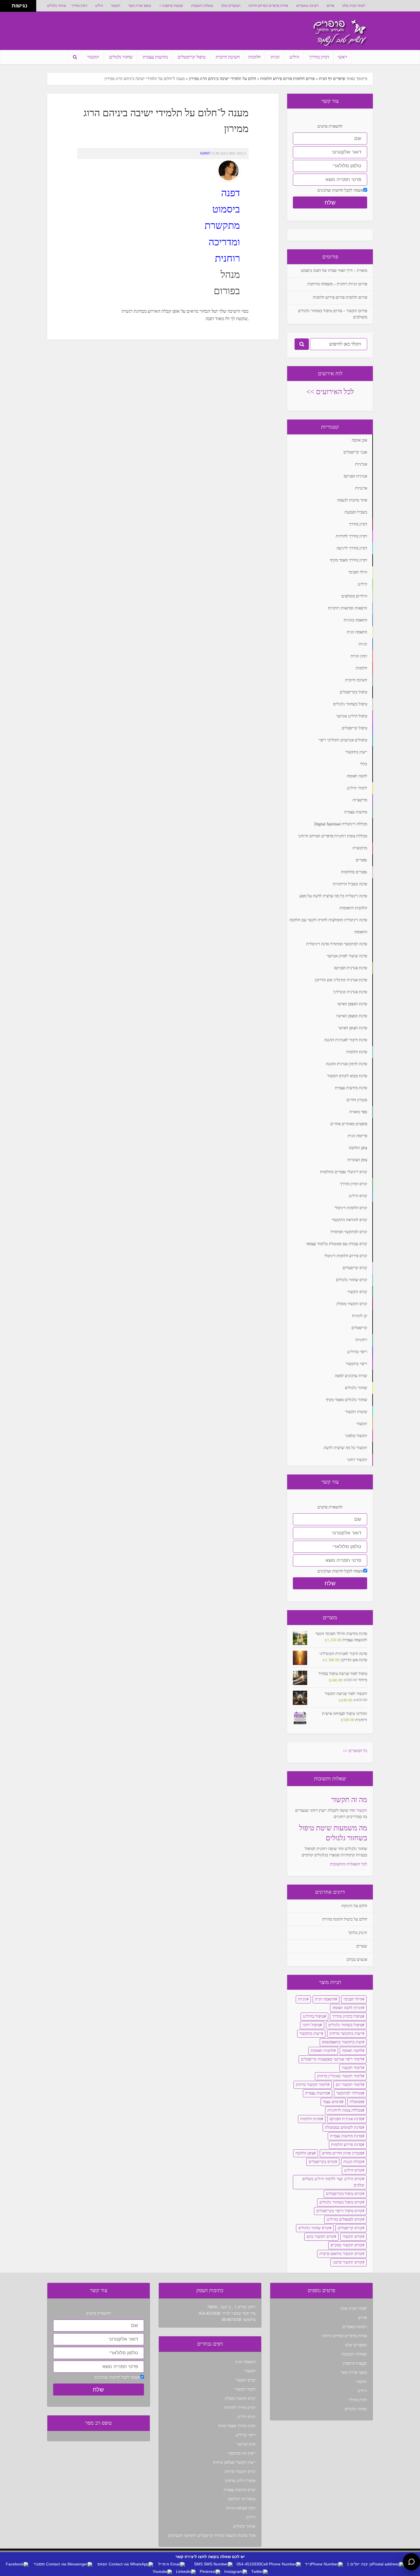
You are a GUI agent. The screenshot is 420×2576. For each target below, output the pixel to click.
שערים (362, 1946)
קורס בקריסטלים (322, 2162)
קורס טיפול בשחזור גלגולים (341, 2202)
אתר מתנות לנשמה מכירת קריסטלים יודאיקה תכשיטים (212, 2536)
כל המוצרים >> (355, 1751)
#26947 (205, 153)
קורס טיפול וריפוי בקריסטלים (339, 2211)
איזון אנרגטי (246, 2444)
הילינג (99, 6)
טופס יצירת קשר (140, 6)
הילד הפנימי (353, 1999)
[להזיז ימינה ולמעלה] (8, 4)
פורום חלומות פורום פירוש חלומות (287, 79)
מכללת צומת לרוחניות (345, 2110)
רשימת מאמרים (307, 6)
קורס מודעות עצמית (240, 2490)
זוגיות (275, 57)
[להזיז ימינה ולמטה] (8, 8)
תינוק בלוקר (358, 1933)
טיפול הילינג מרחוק (240, 2481)
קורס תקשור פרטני (347, 2262)
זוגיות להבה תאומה (347, 2008)
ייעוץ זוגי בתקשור (242, 2453)
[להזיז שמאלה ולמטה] (4, 8)
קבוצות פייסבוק (173, 6)
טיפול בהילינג (313, 2016)
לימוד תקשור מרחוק (312, 2085)
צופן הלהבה (305, 2153)
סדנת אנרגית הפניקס (346, 2119)
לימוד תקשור (352, 2068)
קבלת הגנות (353, 2162)
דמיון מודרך (79, 6)
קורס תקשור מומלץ (240, 2399)
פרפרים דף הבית (332, 79)
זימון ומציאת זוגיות (241, 2508)
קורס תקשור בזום (320, 2237)
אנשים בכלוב (357, 1960)
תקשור (116, 6)
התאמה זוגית (325, 1999)
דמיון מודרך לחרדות (240, 2408)
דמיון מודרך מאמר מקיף (237, 2426)
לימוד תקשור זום (349, 2085)
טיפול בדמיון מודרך (347, 2016)
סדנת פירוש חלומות (347, 2145)
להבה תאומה (352, 2051)
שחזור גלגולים (57, 6)
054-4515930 (210, 2313)
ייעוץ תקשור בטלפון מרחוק (234, 2462)
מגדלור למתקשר (349, 2093)
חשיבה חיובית (228, 57)
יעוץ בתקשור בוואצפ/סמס (342, 2042)
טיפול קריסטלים (192, 57)
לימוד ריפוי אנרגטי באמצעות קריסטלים (332, 2059)
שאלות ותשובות (202, 6)
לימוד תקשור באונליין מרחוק (340, 2076)
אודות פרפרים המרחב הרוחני (268, 6)
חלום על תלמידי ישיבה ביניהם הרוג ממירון (222, 79)
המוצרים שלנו (231, 6)
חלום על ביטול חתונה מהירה (345, 1919)
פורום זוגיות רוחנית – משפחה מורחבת (337, 284)
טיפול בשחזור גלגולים (345, 2025)
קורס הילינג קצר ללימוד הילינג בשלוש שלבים (333, 2182)
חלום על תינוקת (354, 1906)
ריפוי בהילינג (245, 2435)
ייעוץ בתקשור (310, 2034)
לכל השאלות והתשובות (349, 1864)
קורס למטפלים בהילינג (344, 2219)
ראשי (342, 57)
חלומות (254, 57)
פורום (330, 6)
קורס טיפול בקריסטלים (344, 2194)
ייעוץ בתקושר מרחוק (346, 2034)
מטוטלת (356, 2102)
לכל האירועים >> (330, 392)
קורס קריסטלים (350, 2228)
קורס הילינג (353, 2170)
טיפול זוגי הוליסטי (241, 2499)
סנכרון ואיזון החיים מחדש (342, 2153)
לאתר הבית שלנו (354, 6)
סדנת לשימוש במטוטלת (344, 2127)
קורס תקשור (352, 2237)
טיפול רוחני (311, 2025)
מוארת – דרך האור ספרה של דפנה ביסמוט (334, 271)
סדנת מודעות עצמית (346, 2136)
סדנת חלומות (311, 2119)
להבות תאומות (322, 2051)
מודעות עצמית (155, 57)
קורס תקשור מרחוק (240, 2472)
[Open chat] (411, 2562)
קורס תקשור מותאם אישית (341, 2254)
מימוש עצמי (332, 2102)
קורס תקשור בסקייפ (346, 2245)
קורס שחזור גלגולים (314, 2228)
